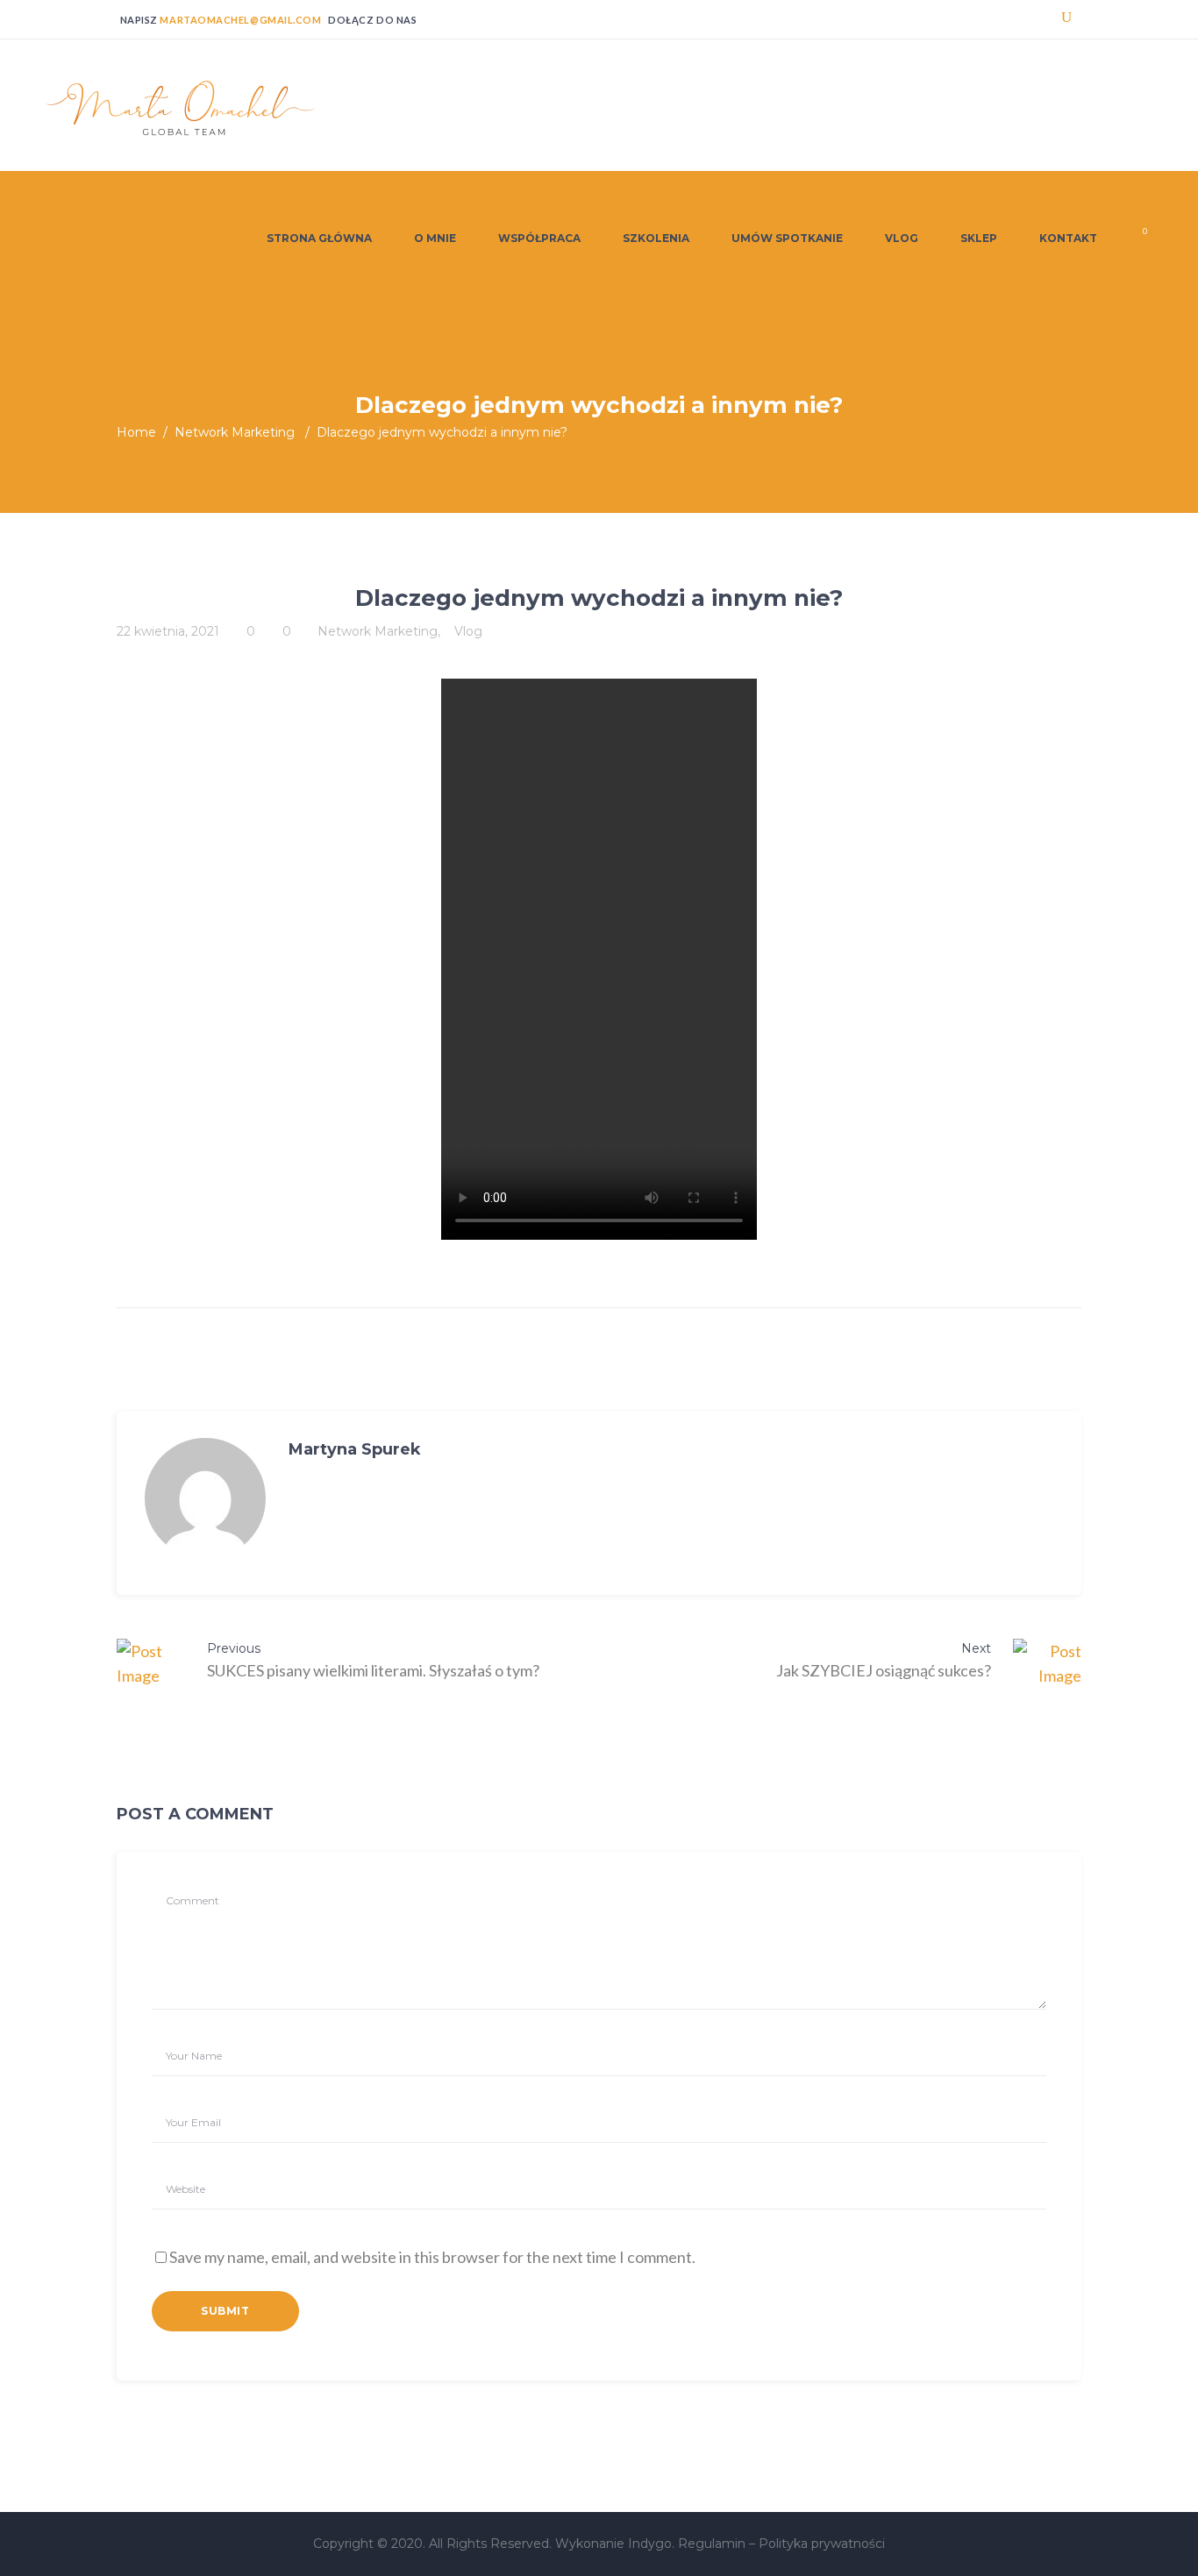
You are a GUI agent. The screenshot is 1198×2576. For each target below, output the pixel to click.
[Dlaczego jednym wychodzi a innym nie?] (205, 1498)
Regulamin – (718, 2544)
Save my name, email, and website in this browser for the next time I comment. (432, 2257)
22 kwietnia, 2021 (168, 631)
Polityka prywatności (822, 2544)
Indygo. (653, 2544)
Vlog (468, 631)
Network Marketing (235, 432)
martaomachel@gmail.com (240, 20)
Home (136, 432)
